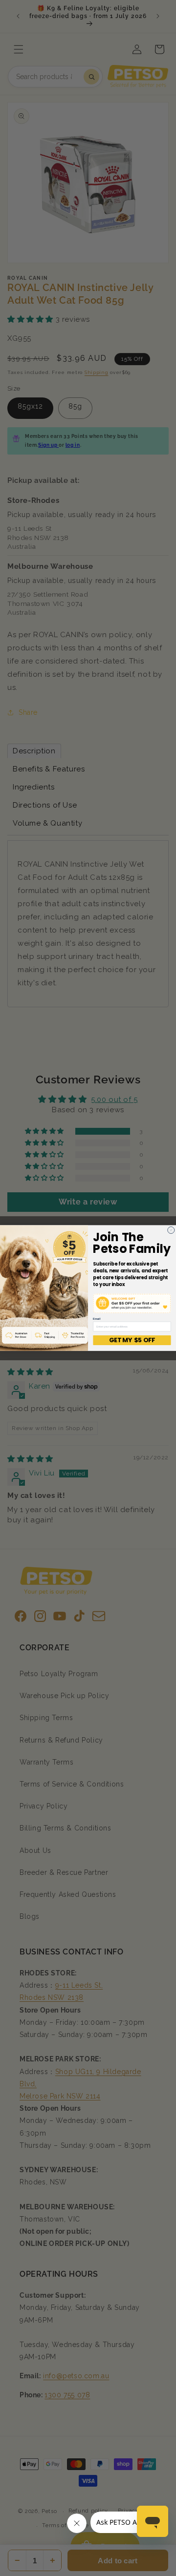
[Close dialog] (171, 1230)
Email (97, 1319)
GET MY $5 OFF (132, 1340)
